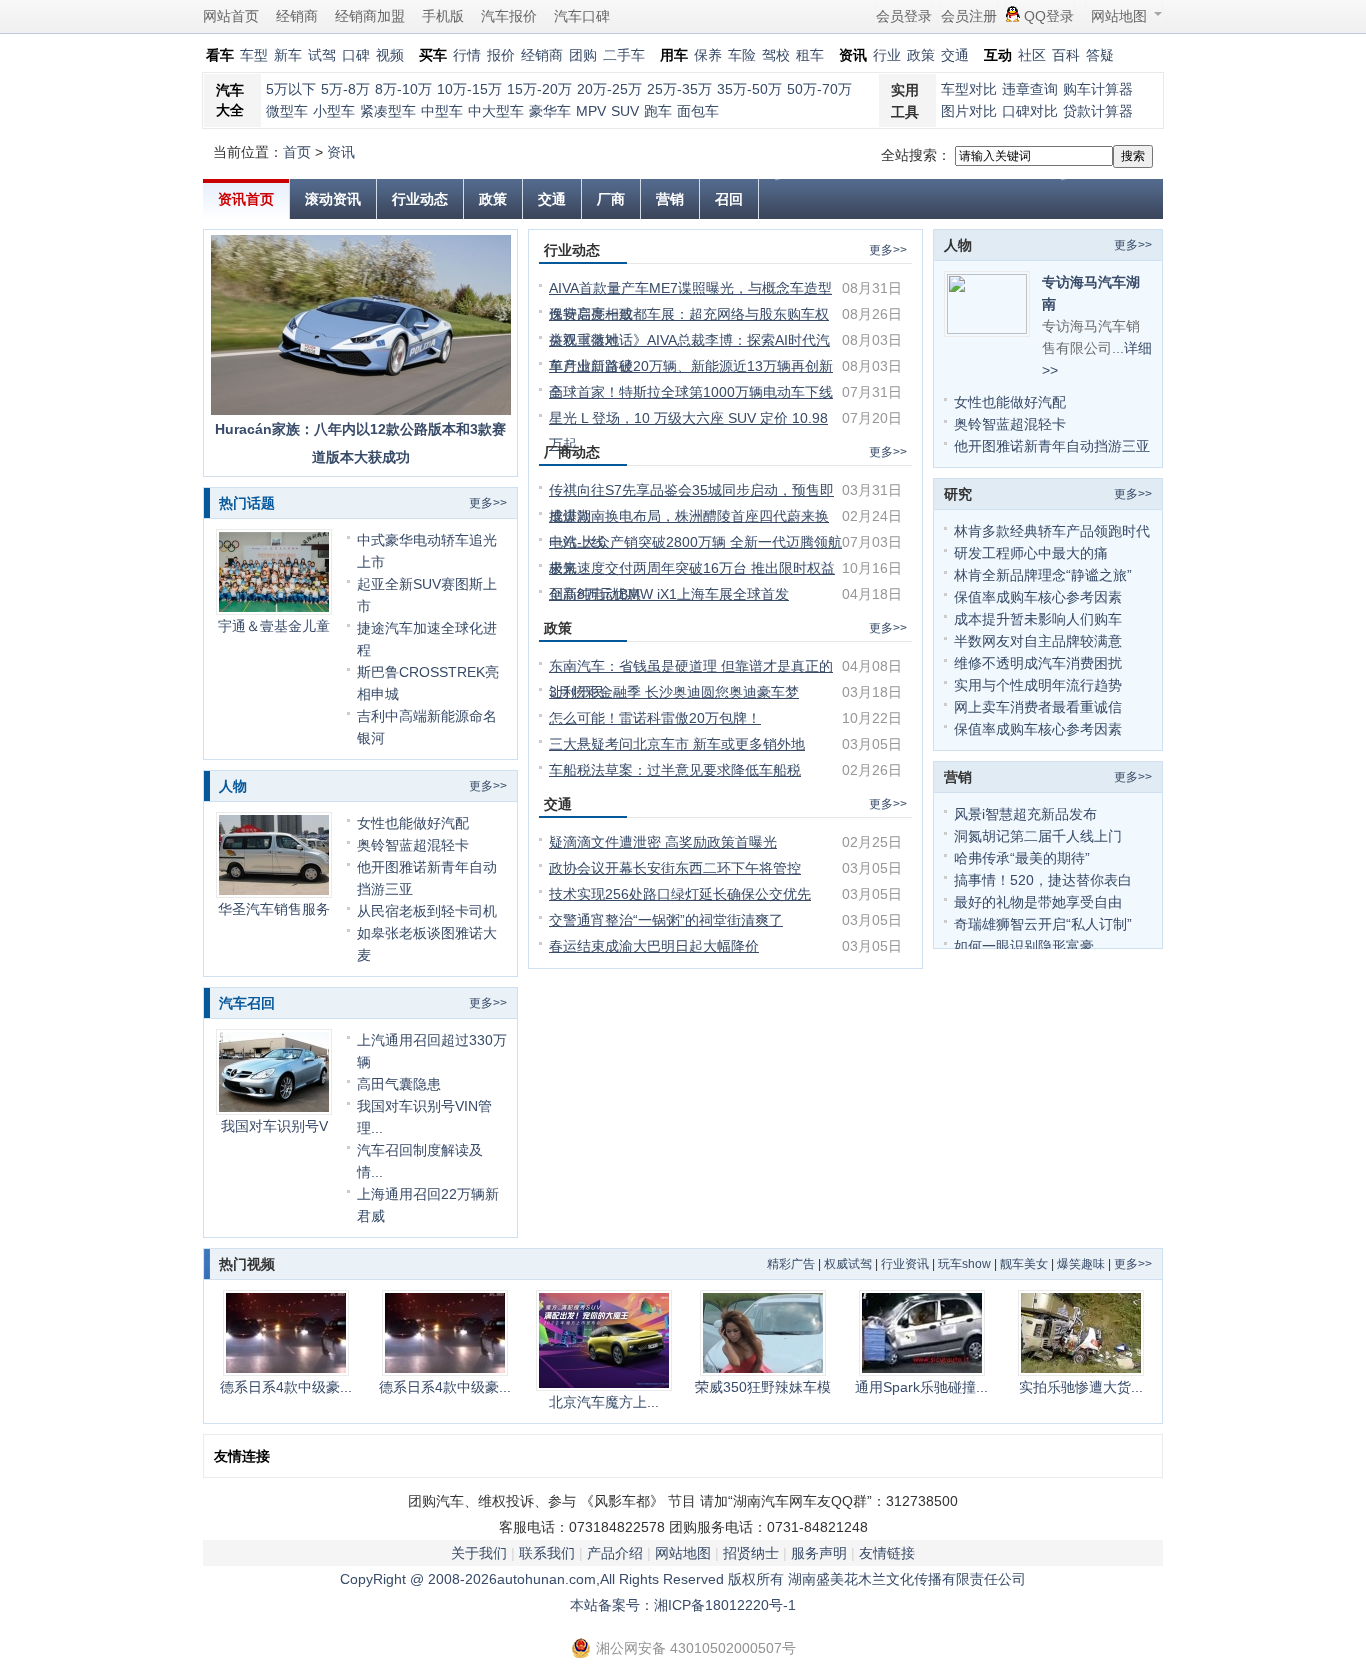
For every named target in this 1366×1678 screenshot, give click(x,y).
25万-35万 (679, 89)
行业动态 (420, 199)
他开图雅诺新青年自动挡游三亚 (1052, 446)
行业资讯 (905, 1264)
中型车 (442, 111)
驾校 (776, 55)
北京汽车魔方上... (604, 1402)
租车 (810, 55)
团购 (583, 55)
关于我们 (479, 1553)
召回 (729, 199)
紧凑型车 (388, 111)
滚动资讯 (333, 199)
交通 (955, 55)
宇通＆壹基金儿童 (274, 626)
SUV (625, 111)
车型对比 (969, 89)
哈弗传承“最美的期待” (1022, 858)
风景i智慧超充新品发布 (1025, 814)
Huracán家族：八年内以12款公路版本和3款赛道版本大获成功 (360, 443)
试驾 (322, 55)
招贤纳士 (751, 1553)
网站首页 (231, 16)
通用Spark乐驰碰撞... (921, 1387)
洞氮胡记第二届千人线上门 (1038, 836)
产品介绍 (615, 1553)
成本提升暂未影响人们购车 (1038, 619)
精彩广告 (791, 1264)
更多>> (488, 503)
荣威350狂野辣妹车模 (763, 1387)
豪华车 (550, 111)
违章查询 (1030, 89)
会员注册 (969, 16)
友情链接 (887, 1553)
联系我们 (547, 1553)
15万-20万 (539, 89)
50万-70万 (819, 89)
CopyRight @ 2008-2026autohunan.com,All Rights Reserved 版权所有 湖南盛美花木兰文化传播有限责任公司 (683, 1579)
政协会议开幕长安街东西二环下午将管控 (675, 868)
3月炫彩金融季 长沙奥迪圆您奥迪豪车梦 (674, 692)
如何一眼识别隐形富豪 (1024, 946)
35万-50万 (749, 89)
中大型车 (496, 111)
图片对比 (969, 111)
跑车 (658, 111)
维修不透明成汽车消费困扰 (1038, 663)
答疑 (1100, 55)
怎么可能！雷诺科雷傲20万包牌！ (655, 718)
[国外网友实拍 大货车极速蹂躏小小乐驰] (1080, 1333)
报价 (501, 55)
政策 (921, 55)
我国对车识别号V (274, 1126)
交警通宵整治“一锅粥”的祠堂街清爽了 (666, 920)
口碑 (356, 55)
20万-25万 (609, 89)
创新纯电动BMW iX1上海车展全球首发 (669, 594)
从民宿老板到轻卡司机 (427, 911)
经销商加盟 (370, 16)
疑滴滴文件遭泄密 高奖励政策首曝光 (663, 842)
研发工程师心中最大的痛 (1031, 553)
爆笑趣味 (1081, 1264)
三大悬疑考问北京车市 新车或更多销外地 (677, 744)
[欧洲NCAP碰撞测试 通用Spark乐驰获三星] (921, 1333)
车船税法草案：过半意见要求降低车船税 (675, 770)
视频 (390, 55)
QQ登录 (1049, 16)
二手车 (624, 55)
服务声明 (819, 1553)
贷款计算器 (1098, 111)
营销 (670, 199)
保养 (708, 55)
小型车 (334, 111)
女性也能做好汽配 (413, 823)
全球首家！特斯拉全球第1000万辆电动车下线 (691, 392)
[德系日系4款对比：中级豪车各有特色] (285, 1333)
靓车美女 (1024, 1264)
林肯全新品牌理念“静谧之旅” (1043, 575)
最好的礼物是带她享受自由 (1038, 902)
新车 (288, 55)
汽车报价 (509, 16)
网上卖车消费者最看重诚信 (1038, 707)
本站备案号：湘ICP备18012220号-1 (683, 1605)
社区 (1032, 55)
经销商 (297, 16)
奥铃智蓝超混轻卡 (413, 845)
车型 (254, 55)
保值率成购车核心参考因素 (1038, 597)
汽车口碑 (582, 16)
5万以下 (291, 89)
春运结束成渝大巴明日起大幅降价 (654, 946)
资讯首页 (246, 199)
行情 (467, 55)
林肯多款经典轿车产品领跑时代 (1052, 531)
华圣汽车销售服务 (274, 909)
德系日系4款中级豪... (286, 1387)
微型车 (287, 111)
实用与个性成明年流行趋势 (1038, 685)
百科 (1066, 55)
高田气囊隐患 (399, 1084)
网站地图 (1119, 16)
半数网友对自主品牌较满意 (1038, 641)
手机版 (443, 16)
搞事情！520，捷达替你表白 (1043, 880)
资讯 (341, 152)
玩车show (964, 1264)
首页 (297, 152)
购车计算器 (1098, 89)
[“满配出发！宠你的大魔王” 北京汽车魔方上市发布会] (603, 1340)
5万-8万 (345, 89)
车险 (742, 55)
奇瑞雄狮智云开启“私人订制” (1043, 924)
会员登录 (904, 16)
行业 (887, 55)
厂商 (611, 199)
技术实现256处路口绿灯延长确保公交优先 (680, 894)
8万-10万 (403, 89)
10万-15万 (469, 89)
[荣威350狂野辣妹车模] (762, 1333)
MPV (591, 111)
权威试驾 (848, 1264)
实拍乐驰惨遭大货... (1081, 1387)
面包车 (698, 111)
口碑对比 (1030, 111)
